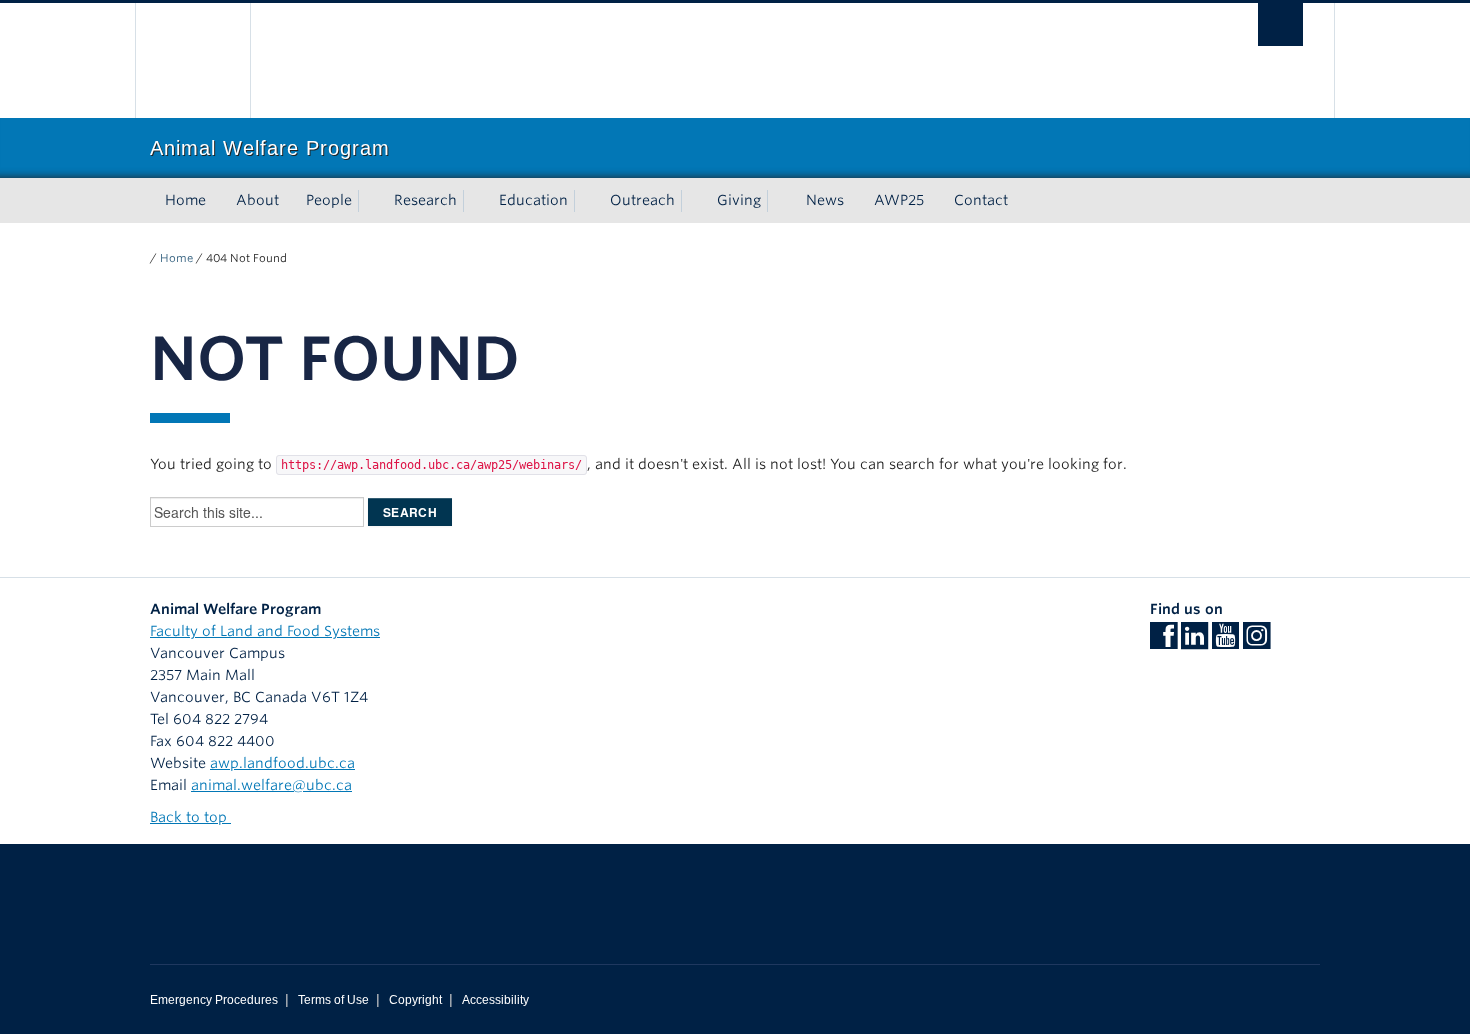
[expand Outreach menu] (693, 201)
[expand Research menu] (475, 201)
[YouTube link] (1225, 642)
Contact (981, 200)
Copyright (415, 1000)
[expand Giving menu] (779, 201)
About (257, 200)
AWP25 (899, 200)
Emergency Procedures (214, 1000)
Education (533, 200)
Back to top (190, 817)
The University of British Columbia (192, 60)
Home (185, 200)
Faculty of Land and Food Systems (265, 631)
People (329, 200)
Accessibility (495, 1000)
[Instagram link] (1256, 642)
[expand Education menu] (586, 201)
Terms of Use (333, 1000)
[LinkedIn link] (1194, 642)
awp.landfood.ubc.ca (282, 763)
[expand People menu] (370, 201)
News (825, 200)
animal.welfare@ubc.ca (271, 785)
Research (425, 200)
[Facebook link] (1163, 642)
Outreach (642, 200)
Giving (739, 200)
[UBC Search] (1280, 24)
